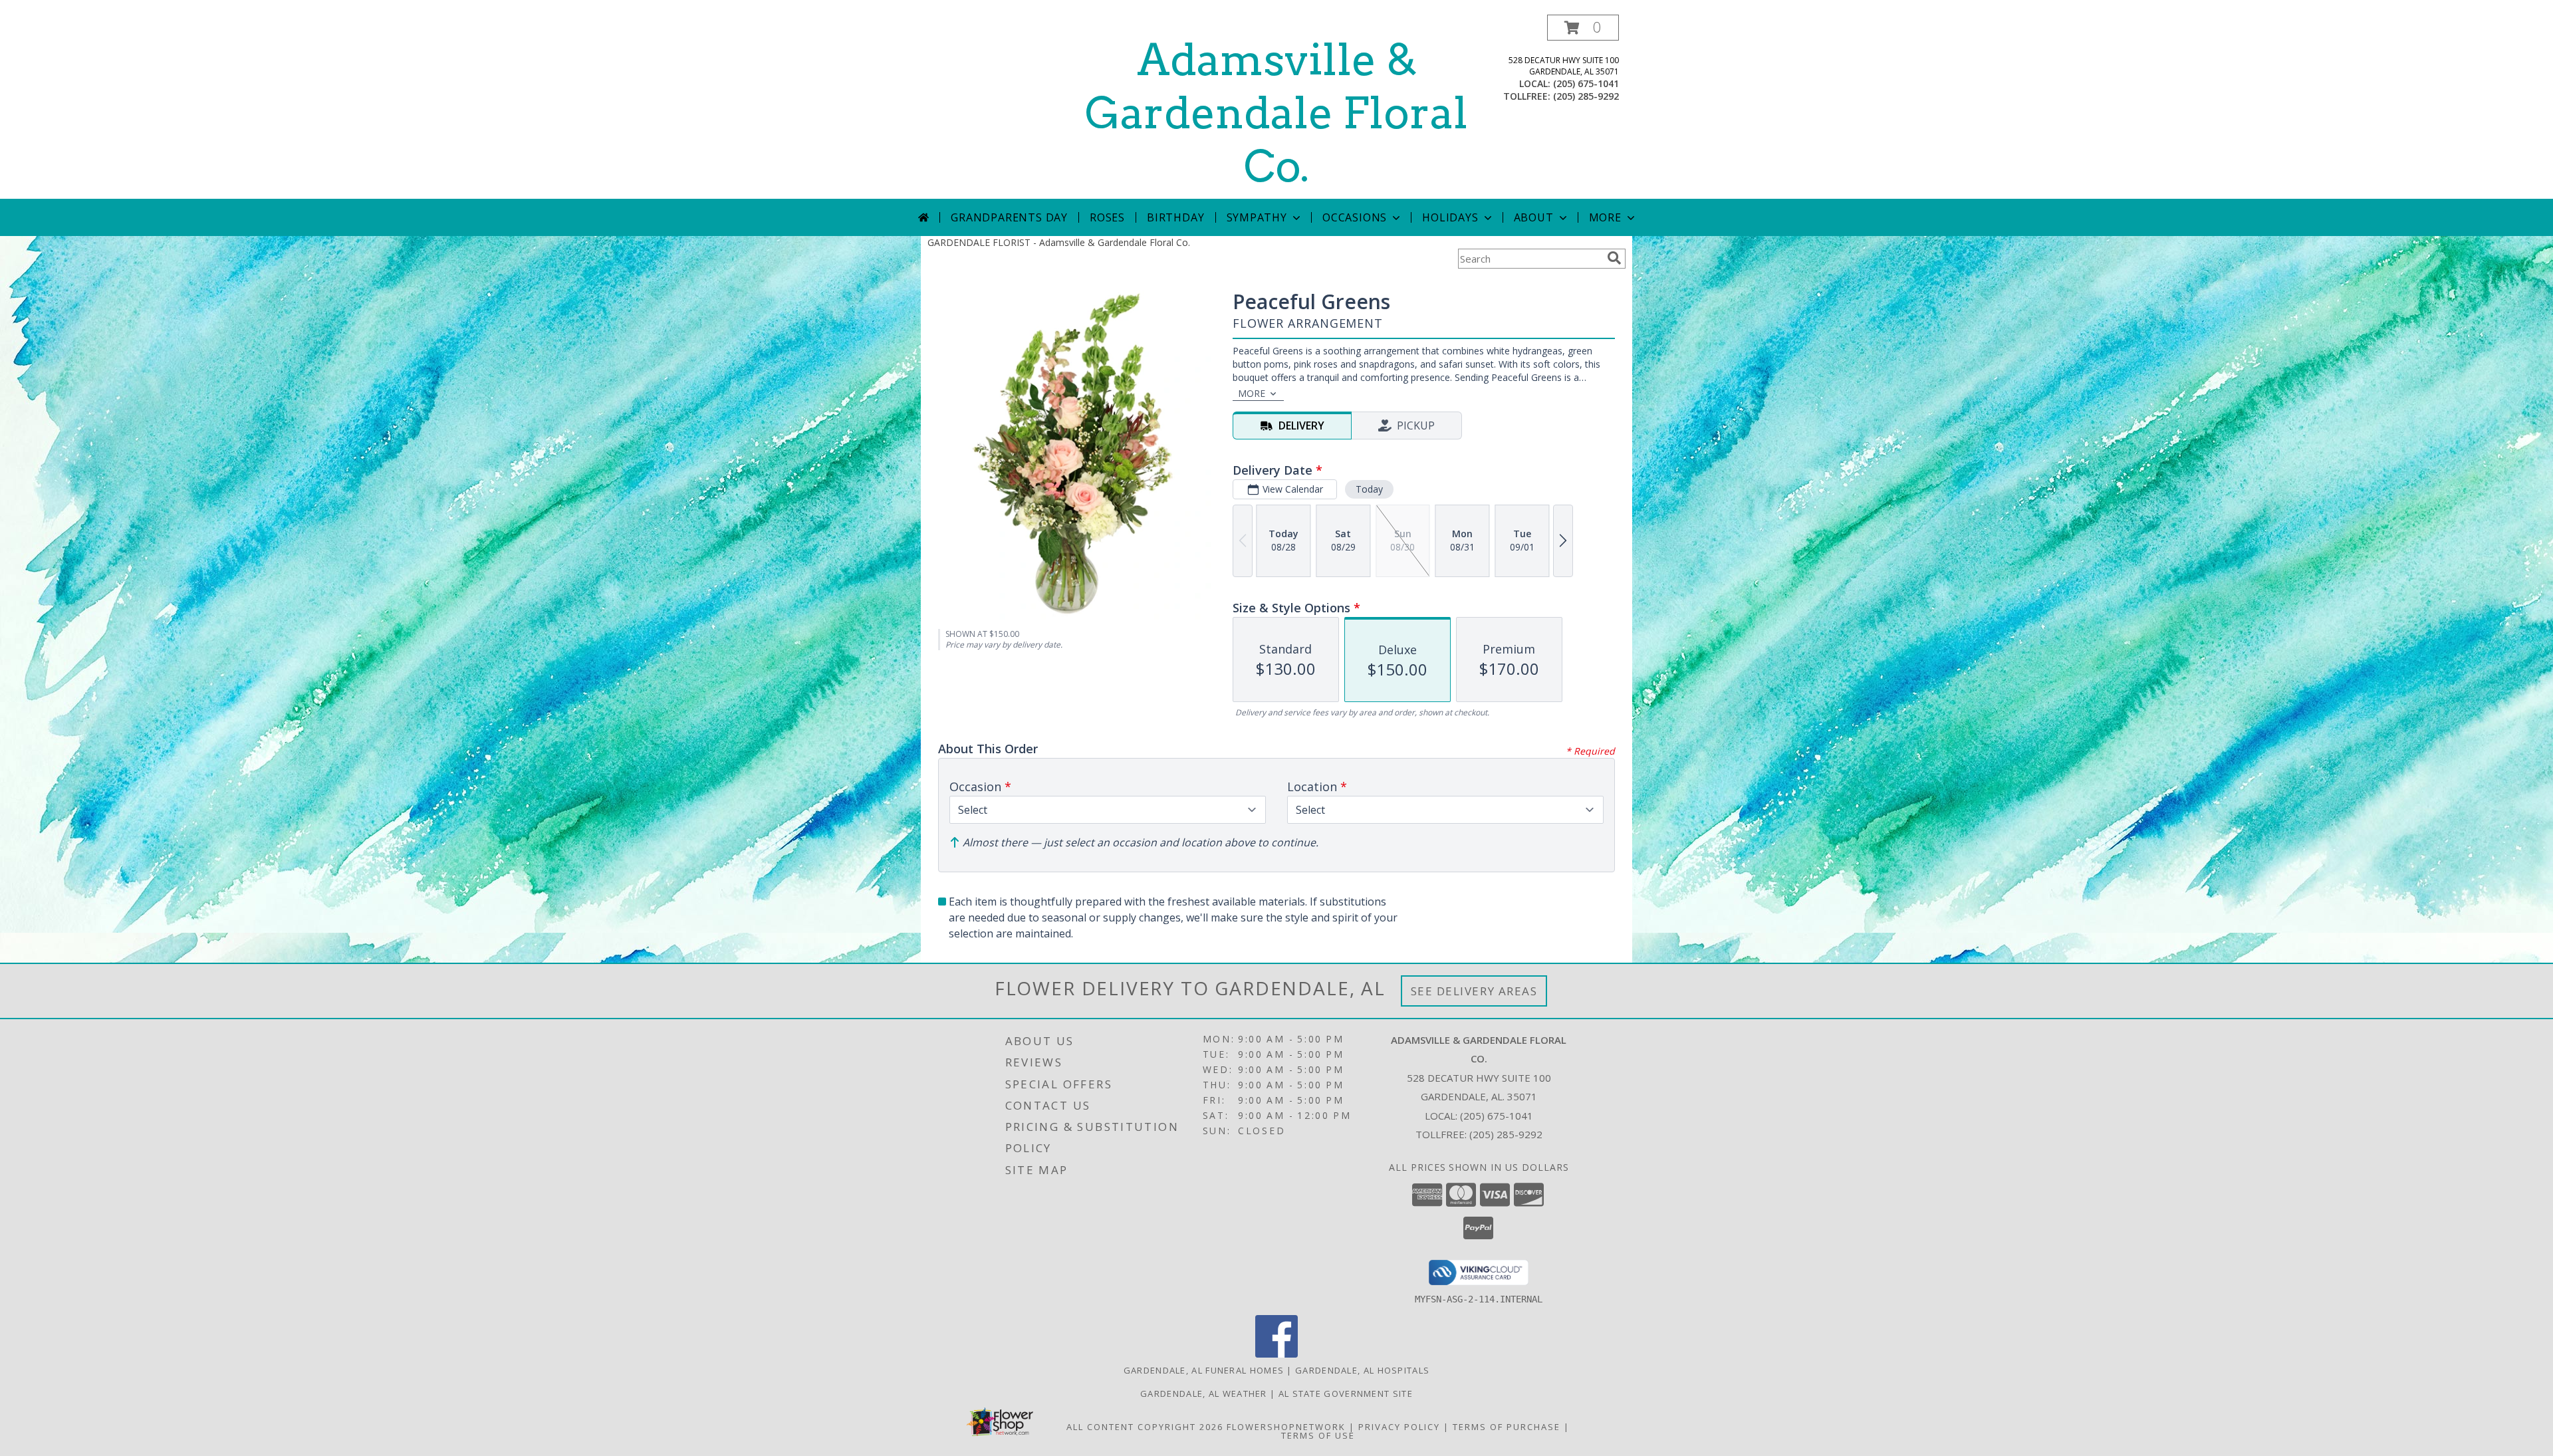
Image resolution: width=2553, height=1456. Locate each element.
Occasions (1355, 217)
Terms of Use (1318, 1435)
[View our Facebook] (1276, 1354)
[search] (1614, 258)
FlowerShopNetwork (1286, 1427)
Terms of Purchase (1507, 1427)
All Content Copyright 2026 (1145, 1427)
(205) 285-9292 (1586, 96)
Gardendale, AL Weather (1204, 1394)
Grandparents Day (1009, 217)
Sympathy (1257, 217)
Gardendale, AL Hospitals (1362, 1370)
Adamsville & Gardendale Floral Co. (1276, 113)
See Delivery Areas (1474, 991)
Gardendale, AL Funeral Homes (1204, 1370)
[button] (1583, 28)
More (1605, 217)
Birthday (1175, 217)
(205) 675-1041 (1586, 83)
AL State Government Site (1346, 1394)
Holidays (1450, 217)
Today (1369, 489)
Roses (1107, 217)
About (1534, 217)
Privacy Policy (1399, 1427)
